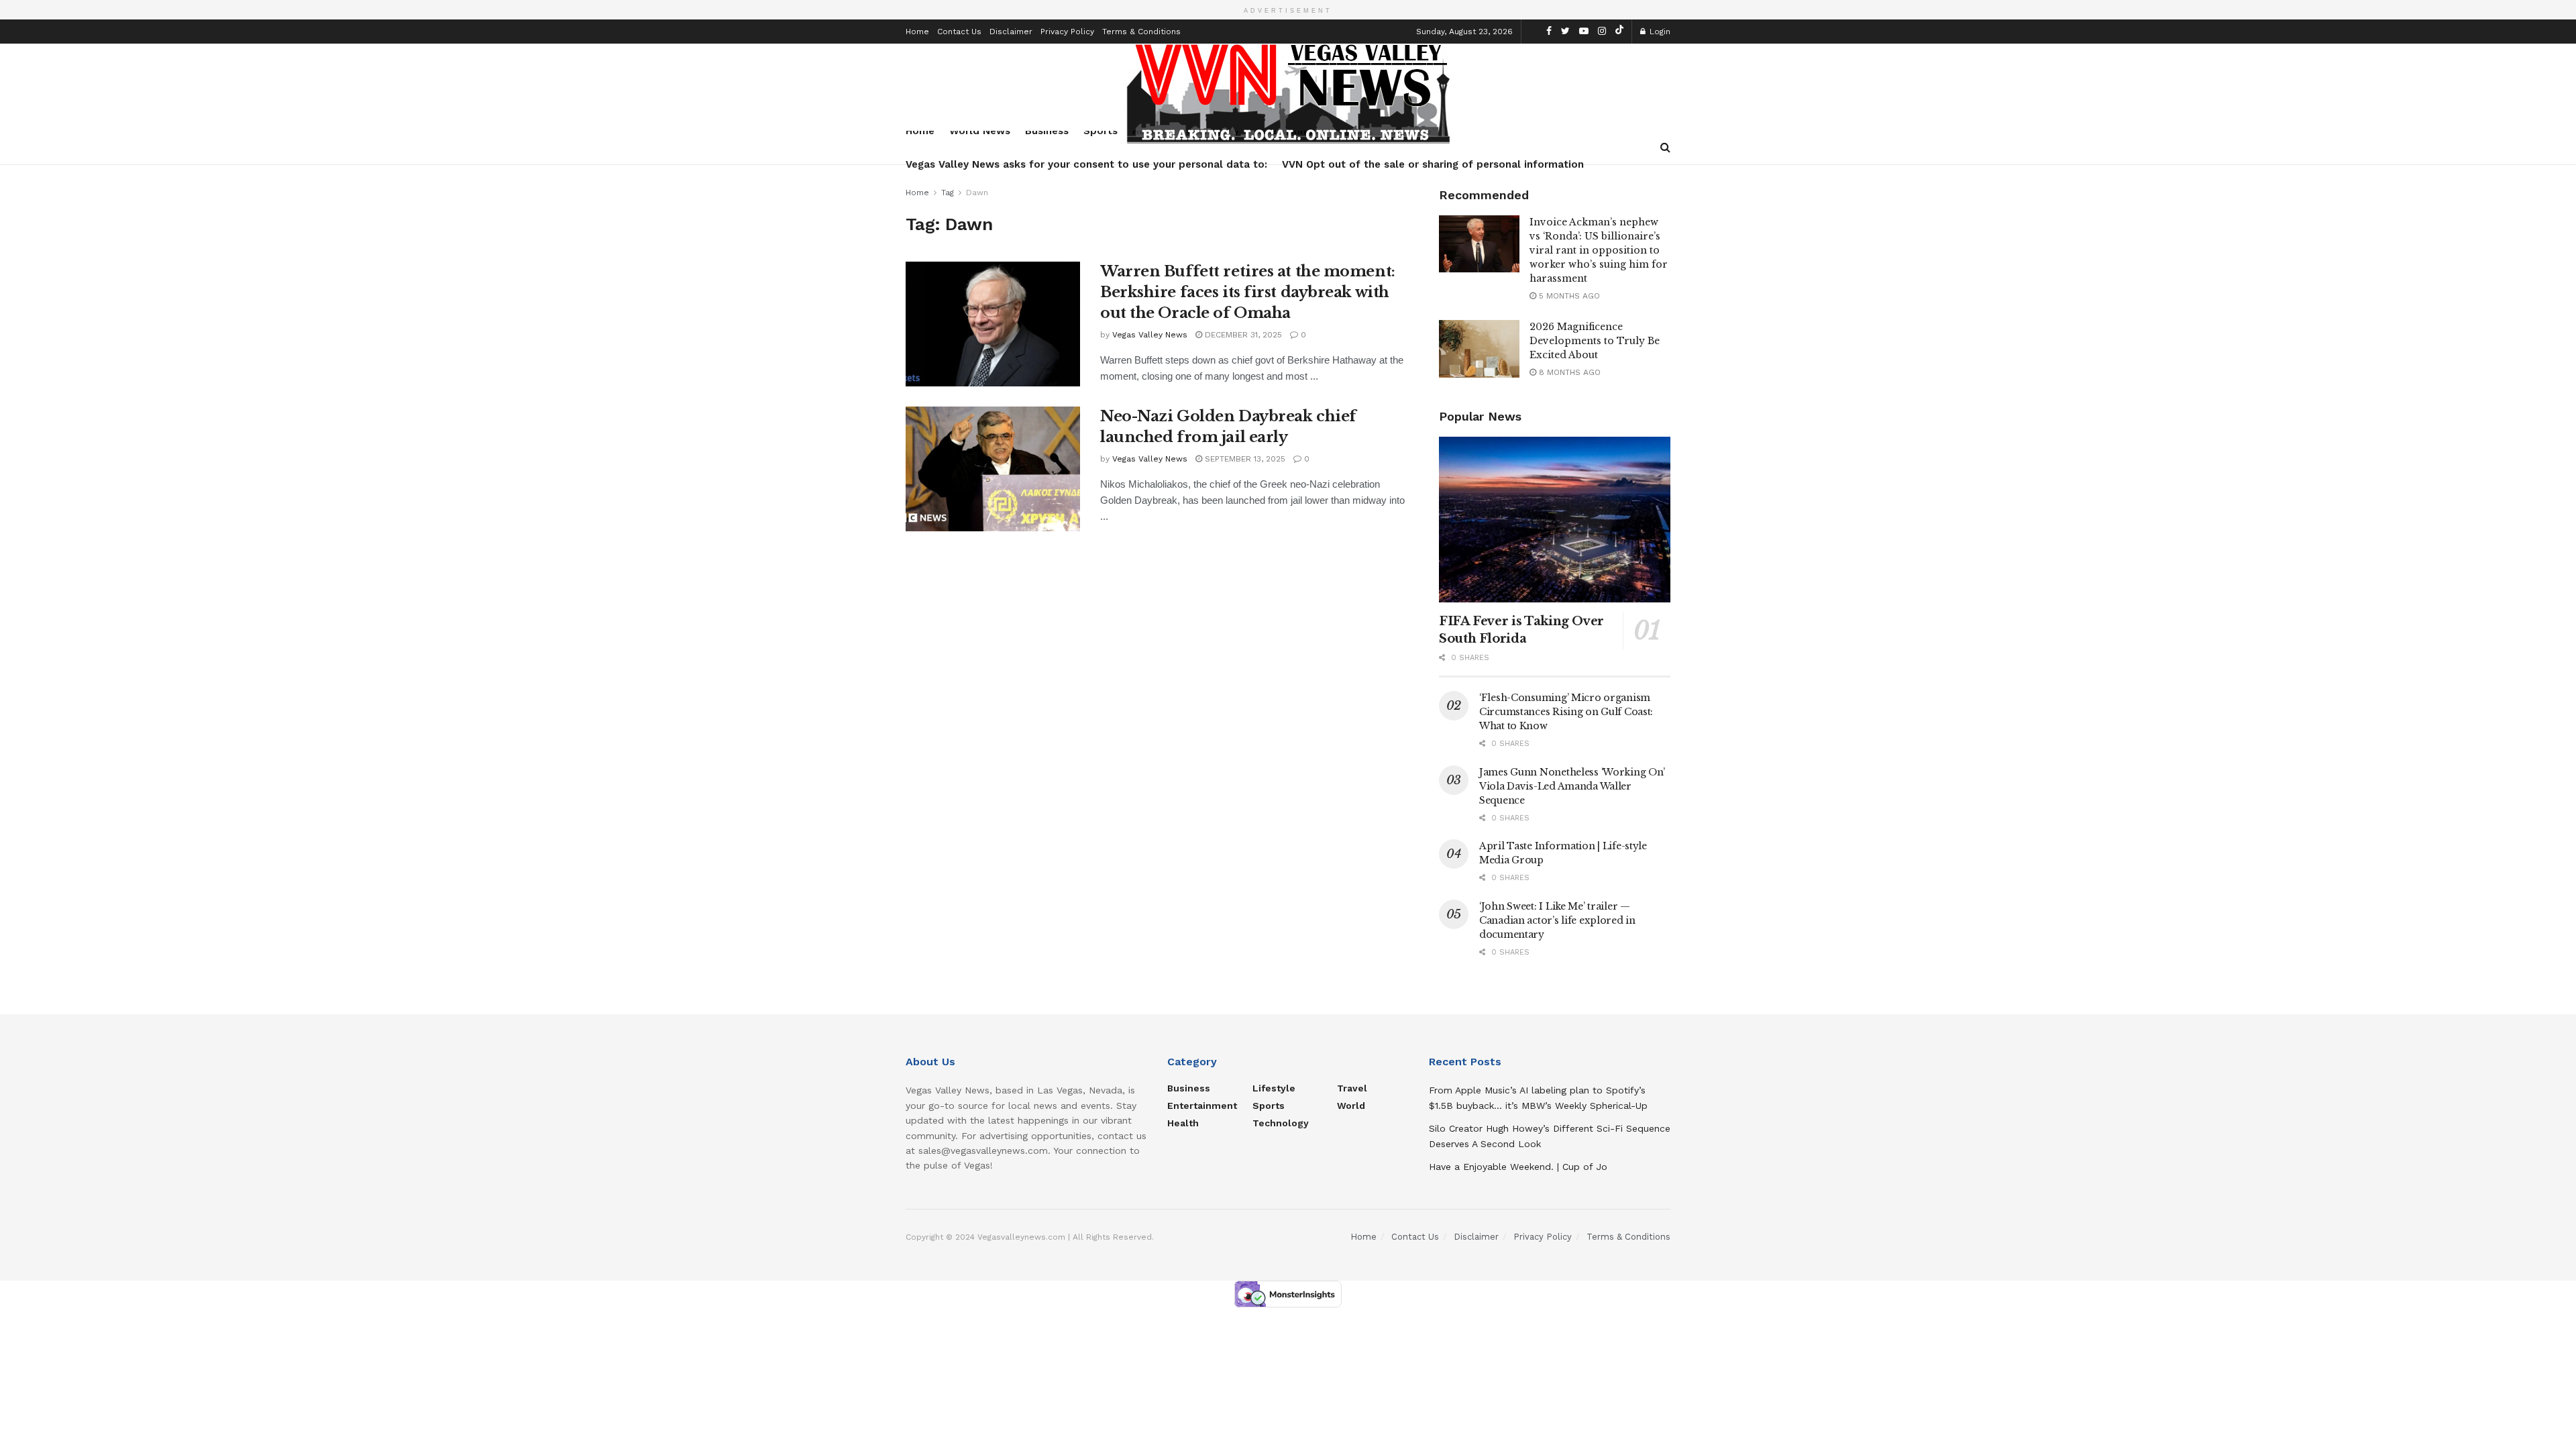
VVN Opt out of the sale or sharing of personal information (1433, 164)
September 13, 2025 (1244, 459)
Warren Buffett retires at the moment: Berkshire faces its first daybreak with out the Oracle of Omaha (1248, 292)
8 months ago (1568, 372)
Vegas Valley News (1150, 335)
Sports (1269, 1106)
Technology (1281, 1123)
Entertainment (1202, 1106)
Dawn (977, 193)
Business (1189, 1088)
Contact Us (959, 32)
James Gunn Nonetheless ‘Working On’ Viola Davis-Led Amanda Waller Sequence (1572, 786)
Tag (948, 193)
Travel (1352, 1088)
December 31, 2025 (1242, 335)
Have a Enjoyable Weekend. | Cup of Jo (1518, 1167)
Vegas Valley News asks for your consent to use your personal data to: (1086, 164)
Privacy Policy (1067, 32)
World (1351, 1106)
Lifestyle (1274, 1088)
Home (917, 32)
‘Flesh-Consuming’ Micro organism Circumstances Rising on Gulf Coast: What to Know (1566, 712)
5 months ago (1568, 296)
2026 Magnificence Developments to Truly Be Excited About (1595, 341)
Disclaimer (1011, 32)
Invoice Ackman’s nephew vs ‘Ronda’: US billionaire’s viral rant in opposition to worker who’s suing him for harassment (1599, 250)
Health (1183, 1123)
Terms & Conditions (1141, 32)
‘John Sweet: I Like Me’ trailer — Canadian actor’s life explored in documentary (1557, 920)
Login (1659, 32)
